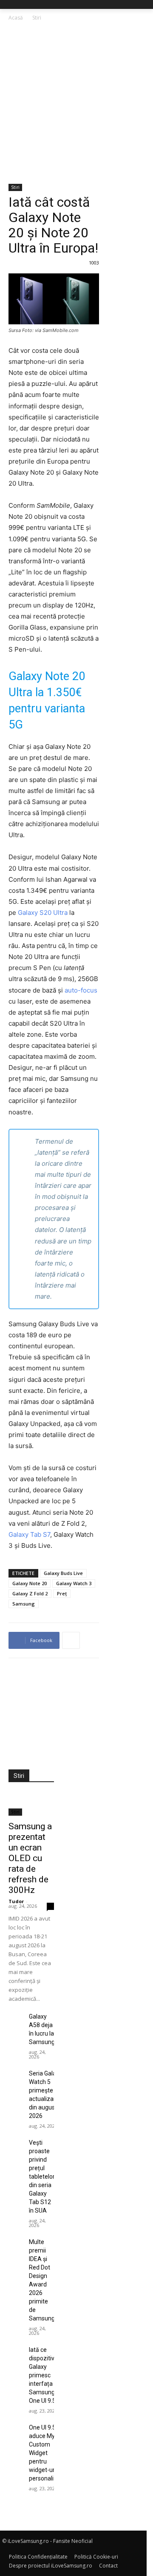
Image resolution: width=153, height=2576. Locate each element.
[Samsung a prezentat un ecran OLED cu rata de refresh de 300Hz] (31, 1804)
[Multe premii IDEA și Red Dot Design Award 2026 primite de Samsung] (15, 2242)
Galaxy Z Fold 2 (30, 1593)
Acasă (16, 18)
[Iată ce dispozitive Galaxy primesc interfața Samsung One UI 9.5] (15, 2350)
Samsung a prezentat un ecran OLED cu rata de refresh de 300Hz (30, 1858)
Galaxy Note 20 (30, 1583)
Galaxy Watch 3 (74, 1583)
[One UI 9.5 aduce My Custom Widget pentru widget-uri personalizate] (15, 2428)
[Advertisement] (76, 103)
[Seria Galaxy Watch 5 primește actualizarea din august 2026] (15, 2074)
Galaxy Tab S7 (29, 1534)
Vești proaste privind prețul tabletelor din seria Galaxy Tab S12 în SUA (42, 2177)
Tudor (16, 1901)
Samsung (24, 1604)
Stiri (37, 18)
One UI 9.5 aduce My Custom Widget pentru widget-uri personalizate (47, 2453)
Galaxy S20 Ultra (43, 913)
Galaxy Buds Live (63, 1573)
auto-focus (81, 990)
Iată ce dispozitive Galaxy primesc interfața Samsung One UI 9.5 (43, 2375)
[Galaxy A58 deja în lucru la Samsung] (15, 2017)
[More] (71, 1640)
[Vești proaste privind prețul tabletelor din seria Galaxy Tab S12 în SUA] (15, 2143)
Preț (62, 1593)
